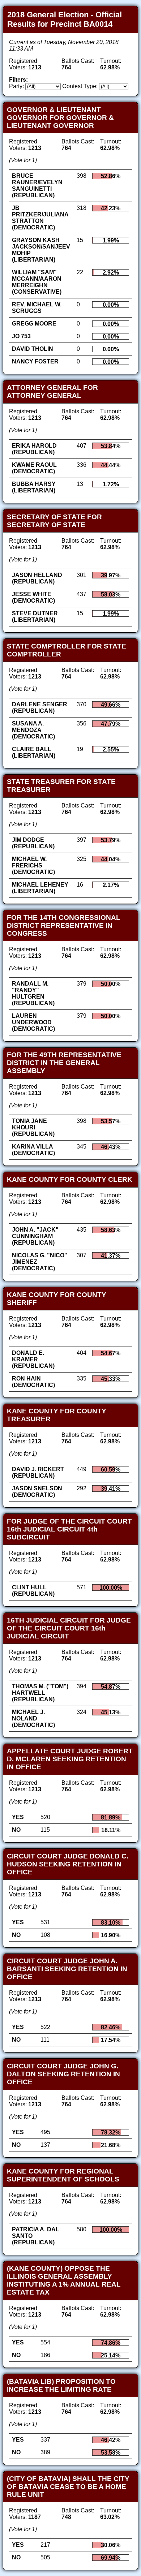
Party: (16, 86)
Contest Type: (80, 86)
